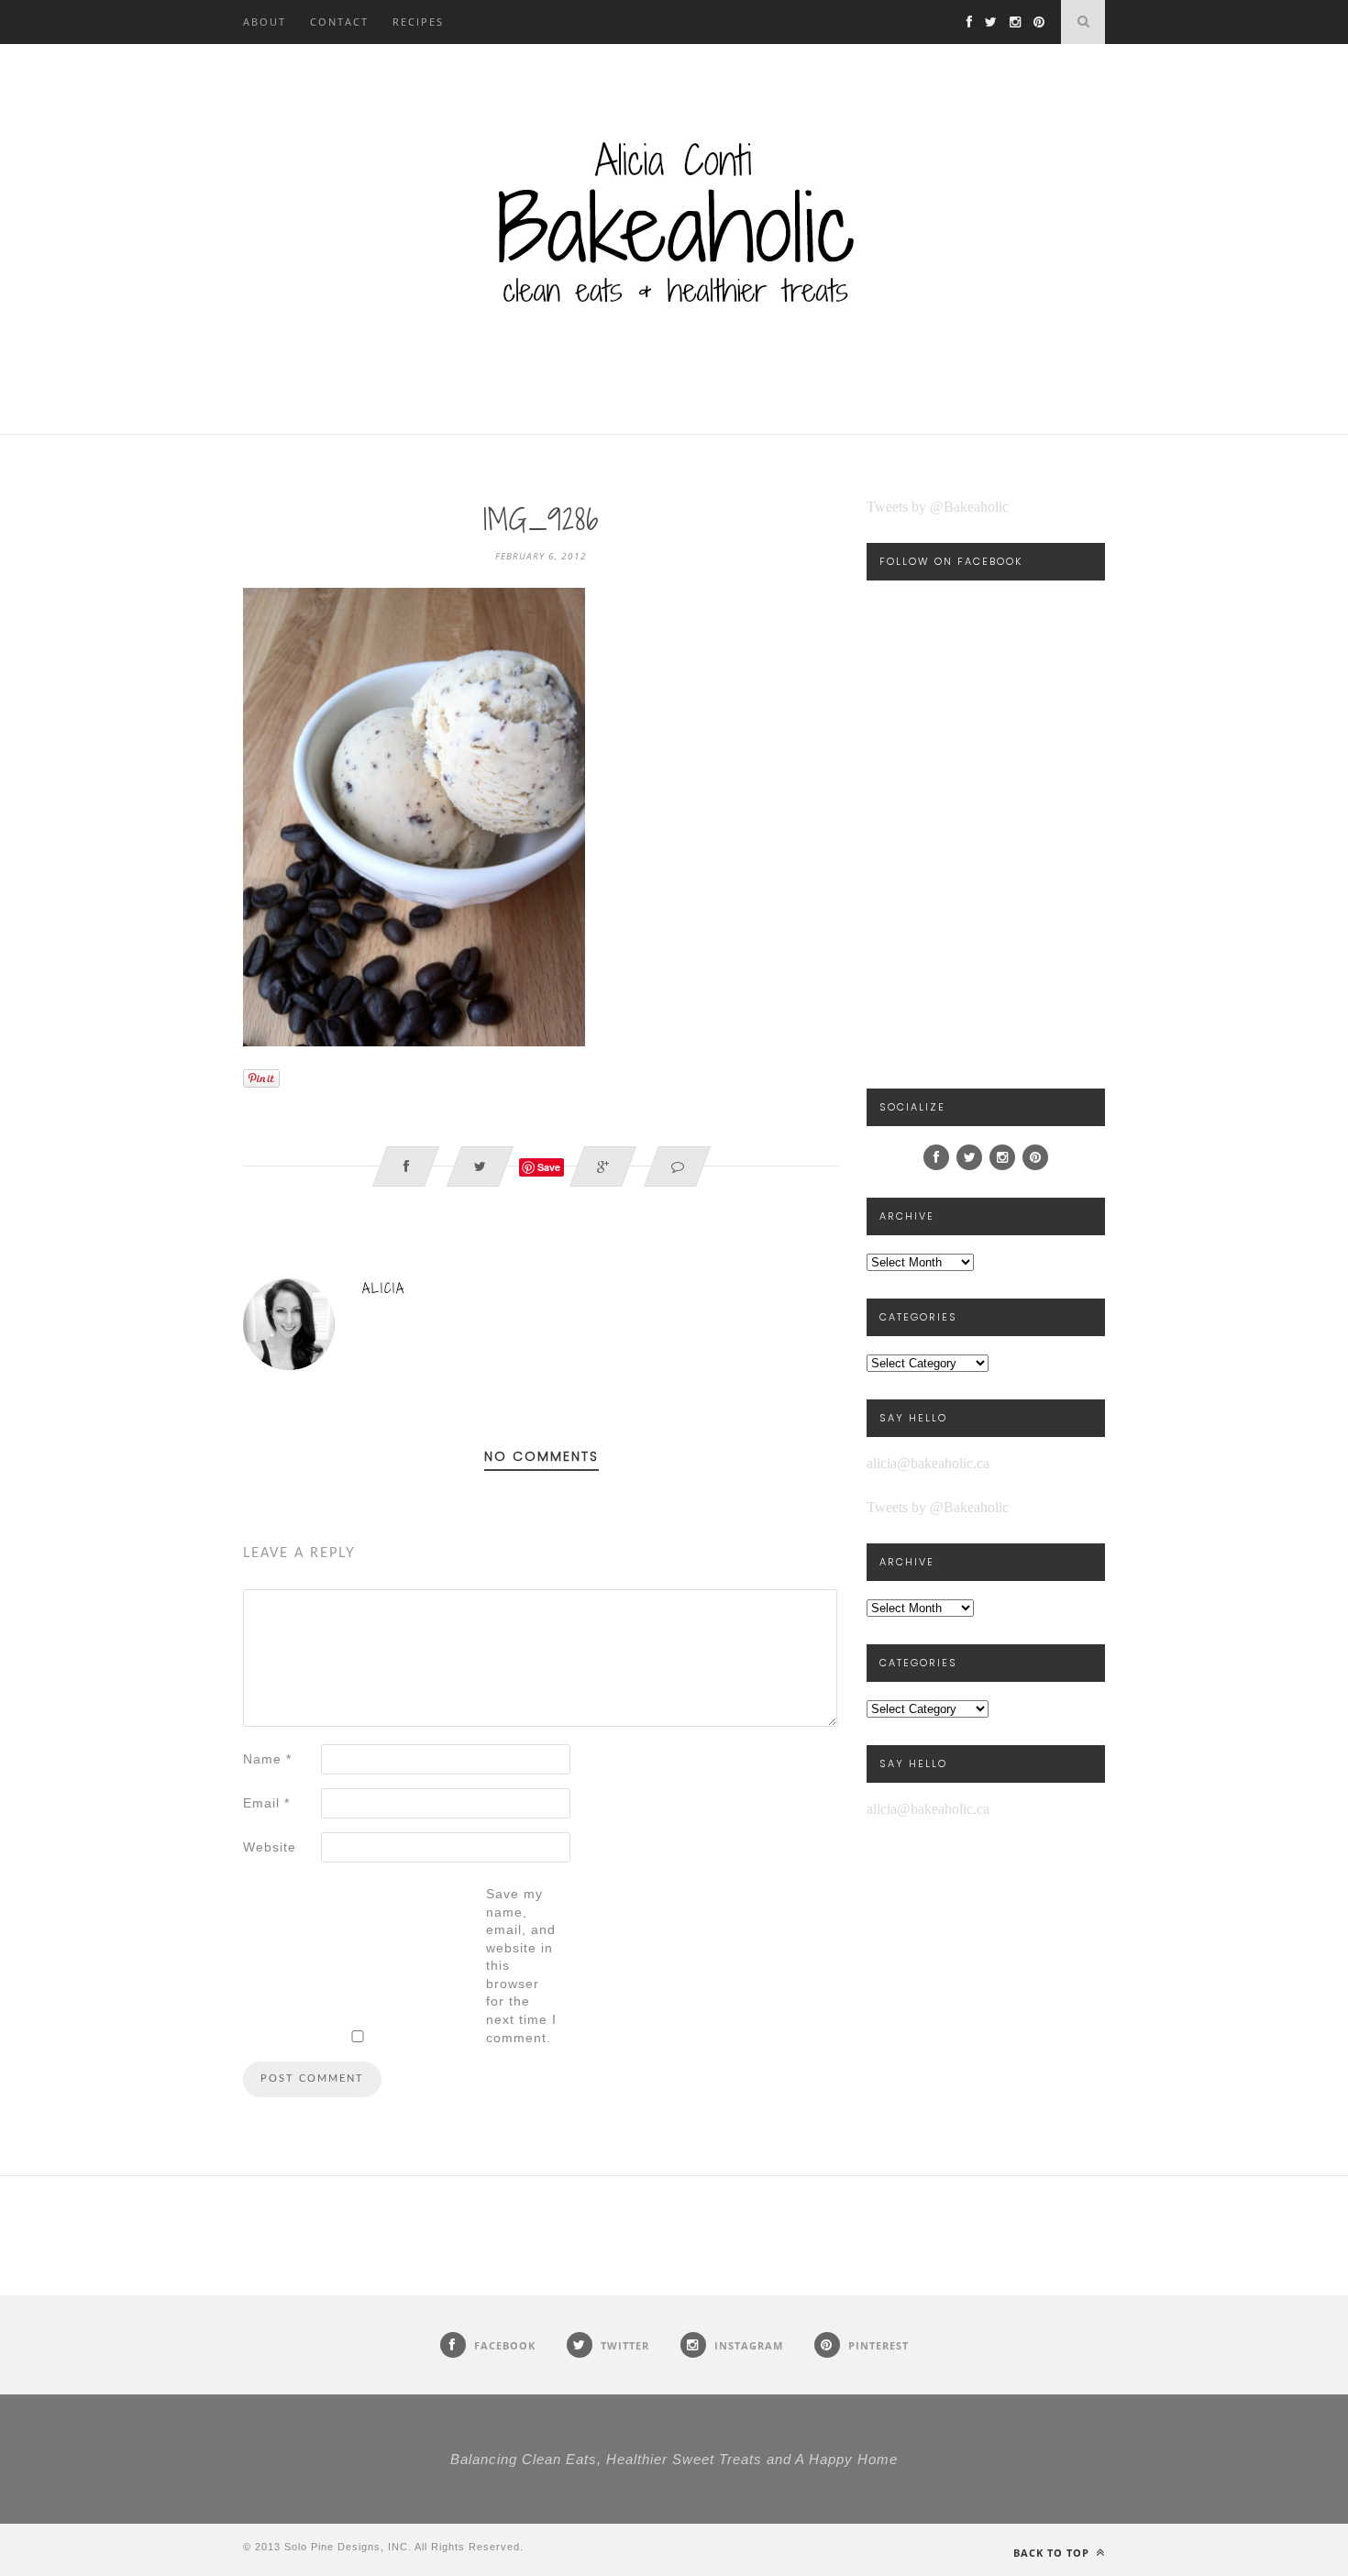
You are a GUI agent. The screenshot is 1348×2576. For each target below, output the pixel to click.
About (265, 22)
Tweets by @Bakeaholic (938, 507)
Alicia (384, 1288)
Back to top (1053, 2553)
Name (267, 1759)
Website (270, 1847)
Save (549, 1167)
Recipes (418, 22)
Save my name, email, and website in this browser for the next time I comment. (521, 1966)
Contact (339, 22)
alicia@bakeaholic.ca (928, 1463)
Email (266, 1803)
